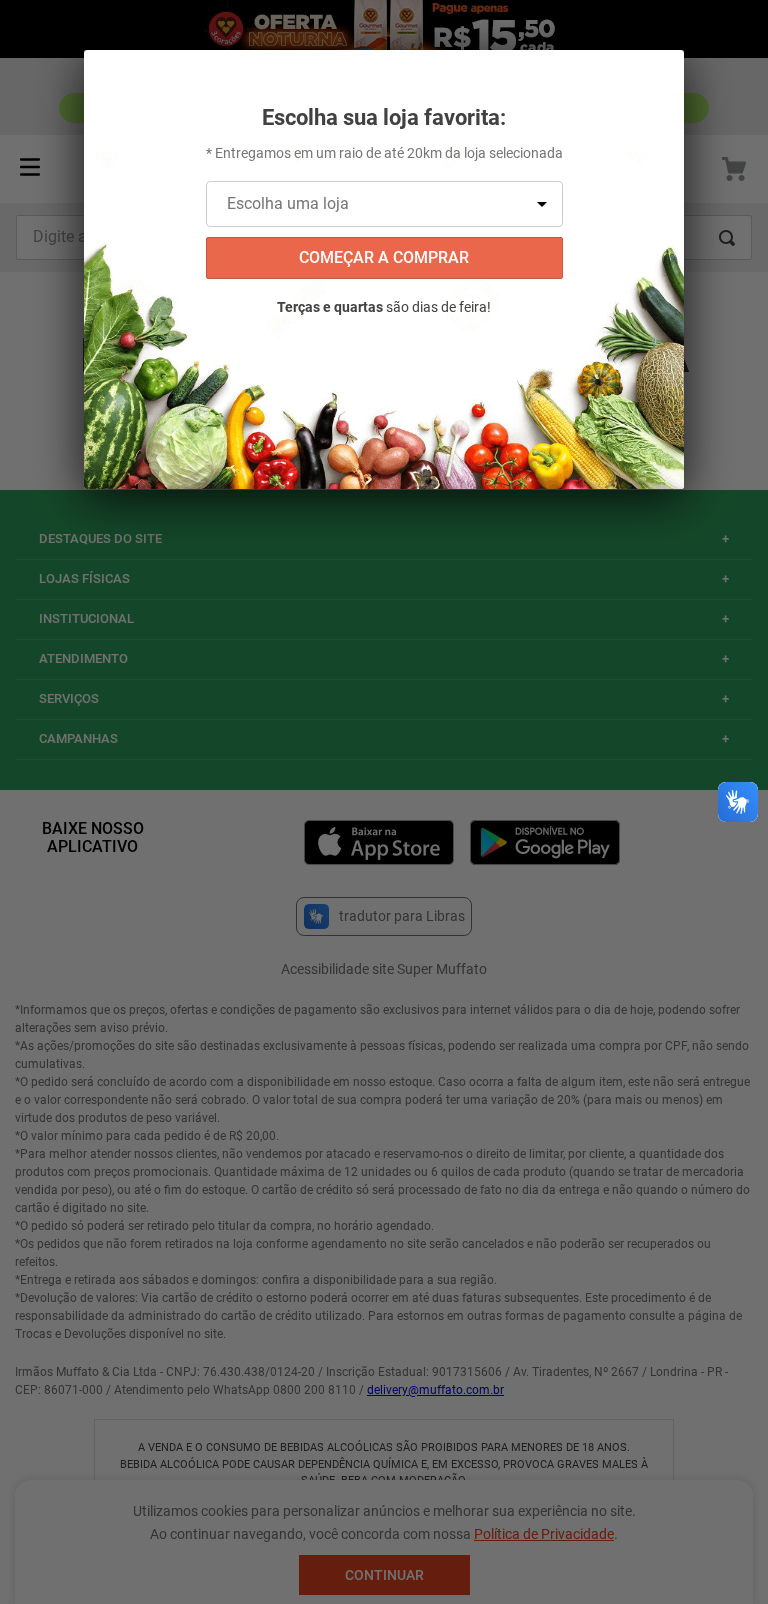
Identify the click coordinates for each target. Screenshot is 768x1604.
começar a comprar (384, 257)
